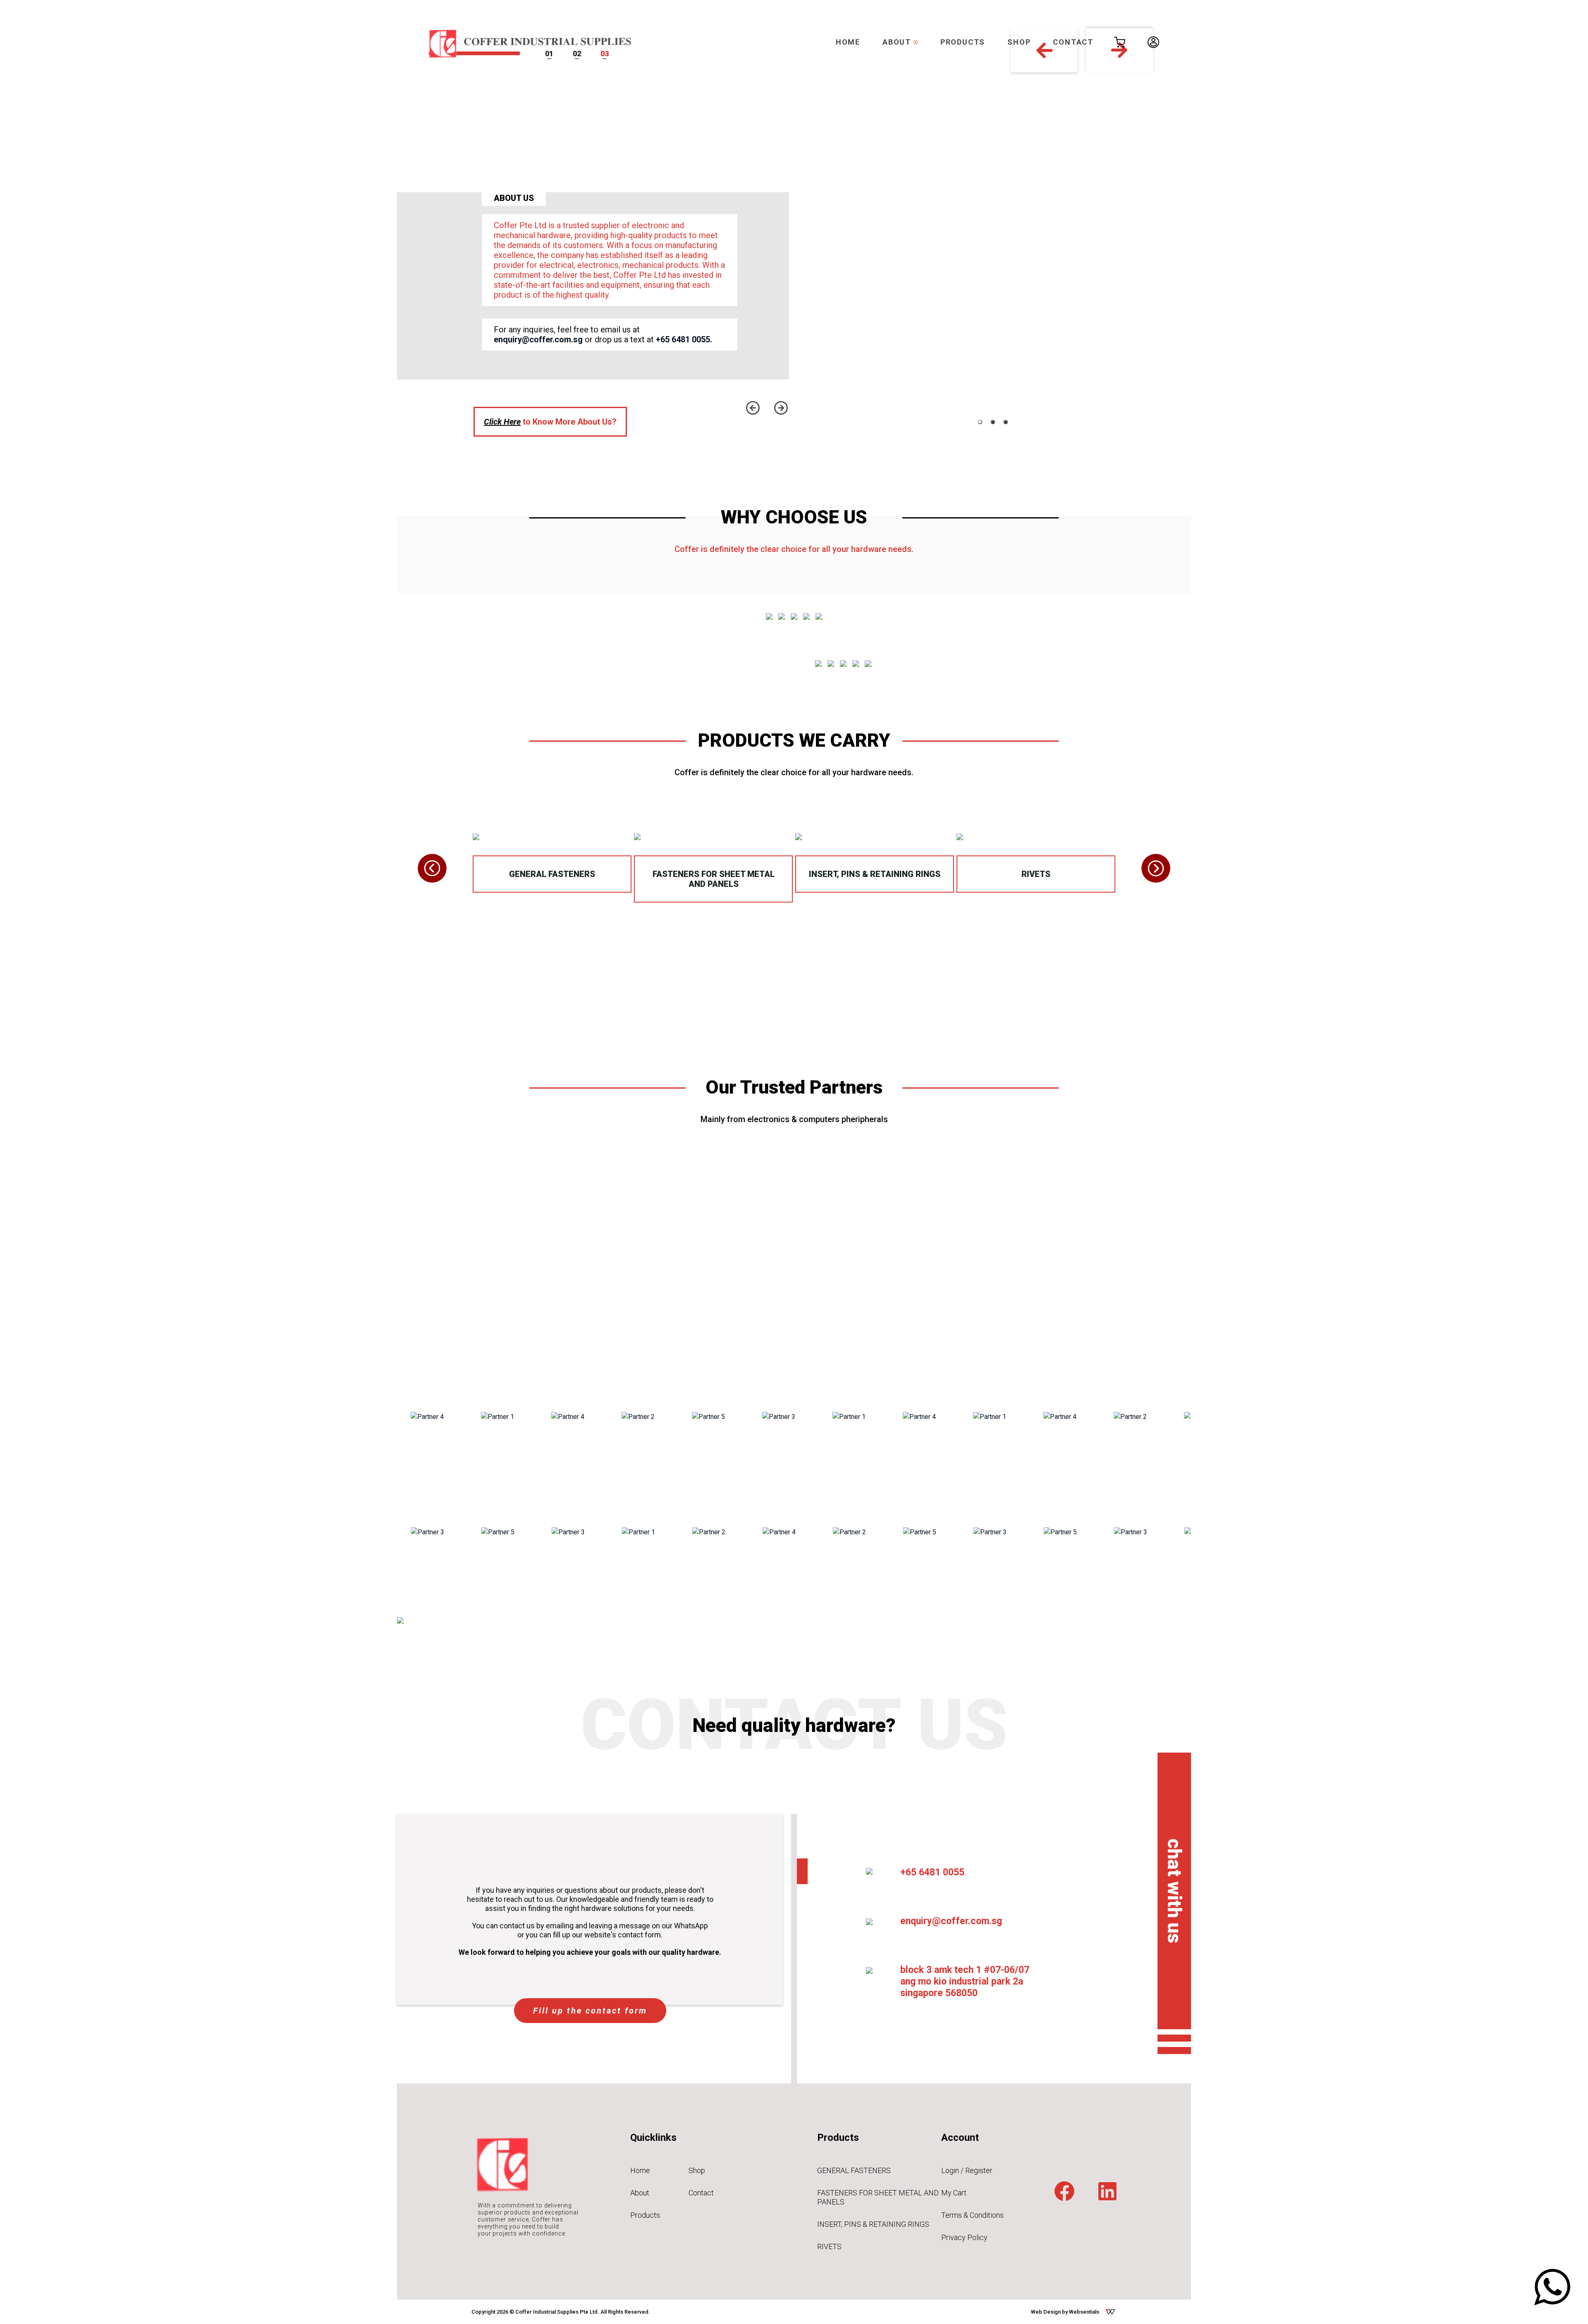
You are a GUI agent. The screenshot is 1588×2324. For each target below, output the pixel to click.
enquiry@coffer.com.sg (538, 339)
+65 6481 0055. (684, 339)
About (640, 2193)
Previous (753, 408)
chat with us (1174, 1891)
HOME (848, 42)
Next (781, 408)
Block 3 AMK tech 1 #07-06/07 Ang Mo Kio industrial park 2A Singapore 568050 (965, 1981)
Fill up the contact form (590, 2011)
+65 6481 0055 (932, 1872)
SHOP (1019, 42)
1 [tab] (980, 422)
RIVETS (1036, 874)
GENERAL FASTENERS (552, 874)
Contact (701, 2193)
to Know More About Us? (550, 422)
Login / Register (967, 2170)
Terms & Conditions (972, 2215)
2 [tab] (993, 422)
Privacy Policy (964, 2237)
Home (640, 2170)
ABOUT (898, 42)
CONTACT (1073, 42)
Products (645, 2215)
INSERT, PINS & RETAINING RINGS (875, 874)
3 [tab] (1006, 422)
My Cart (954, 2193)
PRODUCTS (963, 42)
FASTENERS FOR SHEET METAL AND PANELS (714, 879)
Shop (697, 2170)
